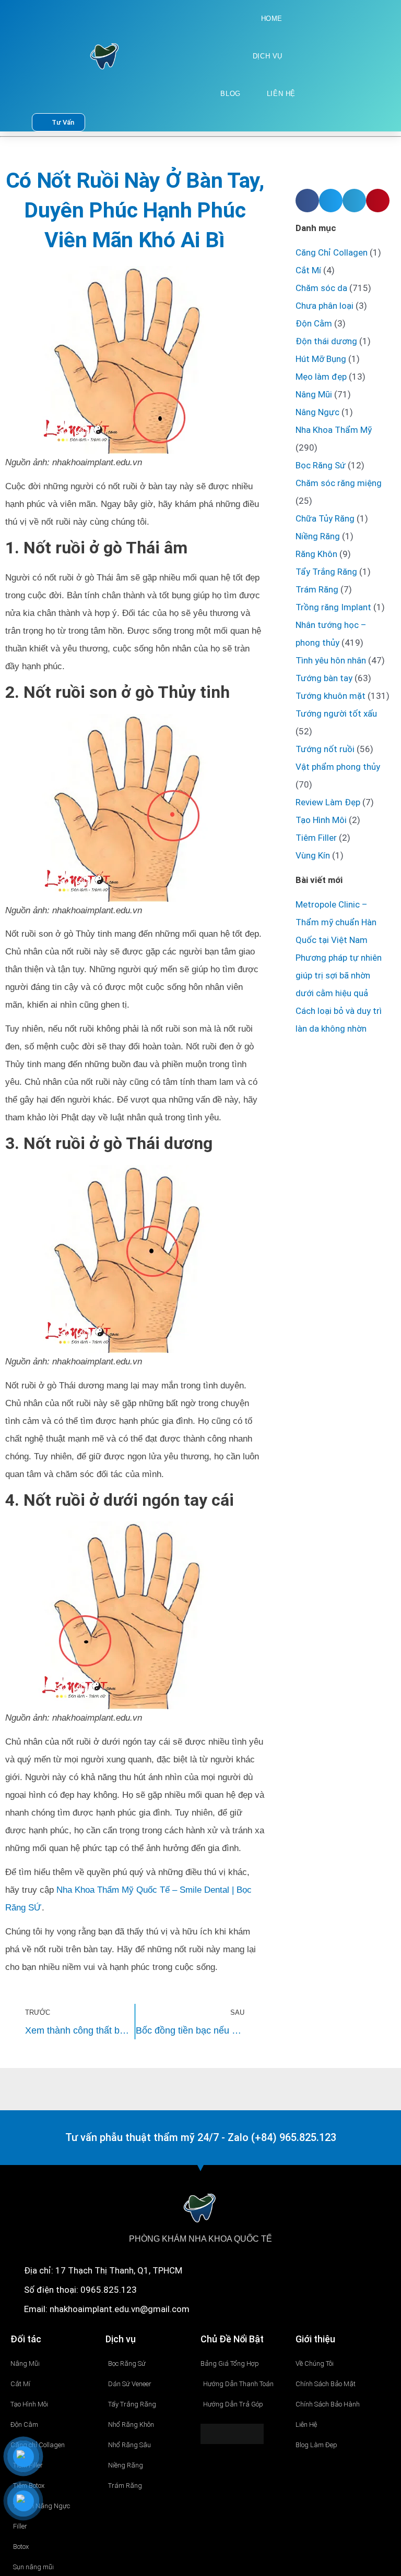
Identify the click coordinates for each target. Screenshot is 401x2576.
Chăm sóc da (321, 288)
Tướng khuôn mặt (331, 696)
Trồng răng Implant (333, 607)
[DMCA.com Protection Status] (232, 2433)
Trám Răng (317, 589)
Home (272, 19)
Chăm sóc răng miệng (339, 483)
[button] (307, 201)
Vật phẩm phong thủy (338, 767)
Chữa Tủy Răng (325, 518)
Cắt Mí (308, 270)
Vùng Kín (313, 855)
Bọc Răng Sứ (321, 465)
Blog (230, 94)
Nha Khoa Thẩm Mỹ (334, 430)
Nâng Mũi (314, 394)
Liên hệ (281, 94)
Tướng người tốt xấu (336, 713)
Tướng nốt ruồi (325, 749)
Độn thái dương (326, 341)
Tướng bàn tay (324, 678)
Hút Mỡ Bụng (321, 359)
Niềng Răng (318, 536)
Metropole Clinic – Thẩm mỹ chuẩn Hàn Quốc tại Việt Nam (336, 922)
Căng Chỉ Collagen (332, 252)
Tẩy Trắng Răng (326, 572)
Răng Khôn (316, 554)
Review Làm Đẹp (328, 802)
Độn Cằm (314, 323)
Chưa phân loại (325, 306)
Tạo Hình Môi (321, 820)
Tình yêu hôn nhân (331, 660)
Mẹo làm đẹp (321, 377)
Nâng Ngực (317, 412)
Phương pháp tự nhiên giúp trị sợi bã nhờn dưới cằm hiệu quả (339, 975)
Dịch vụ (268, 56)
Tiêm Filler (316, 838)
